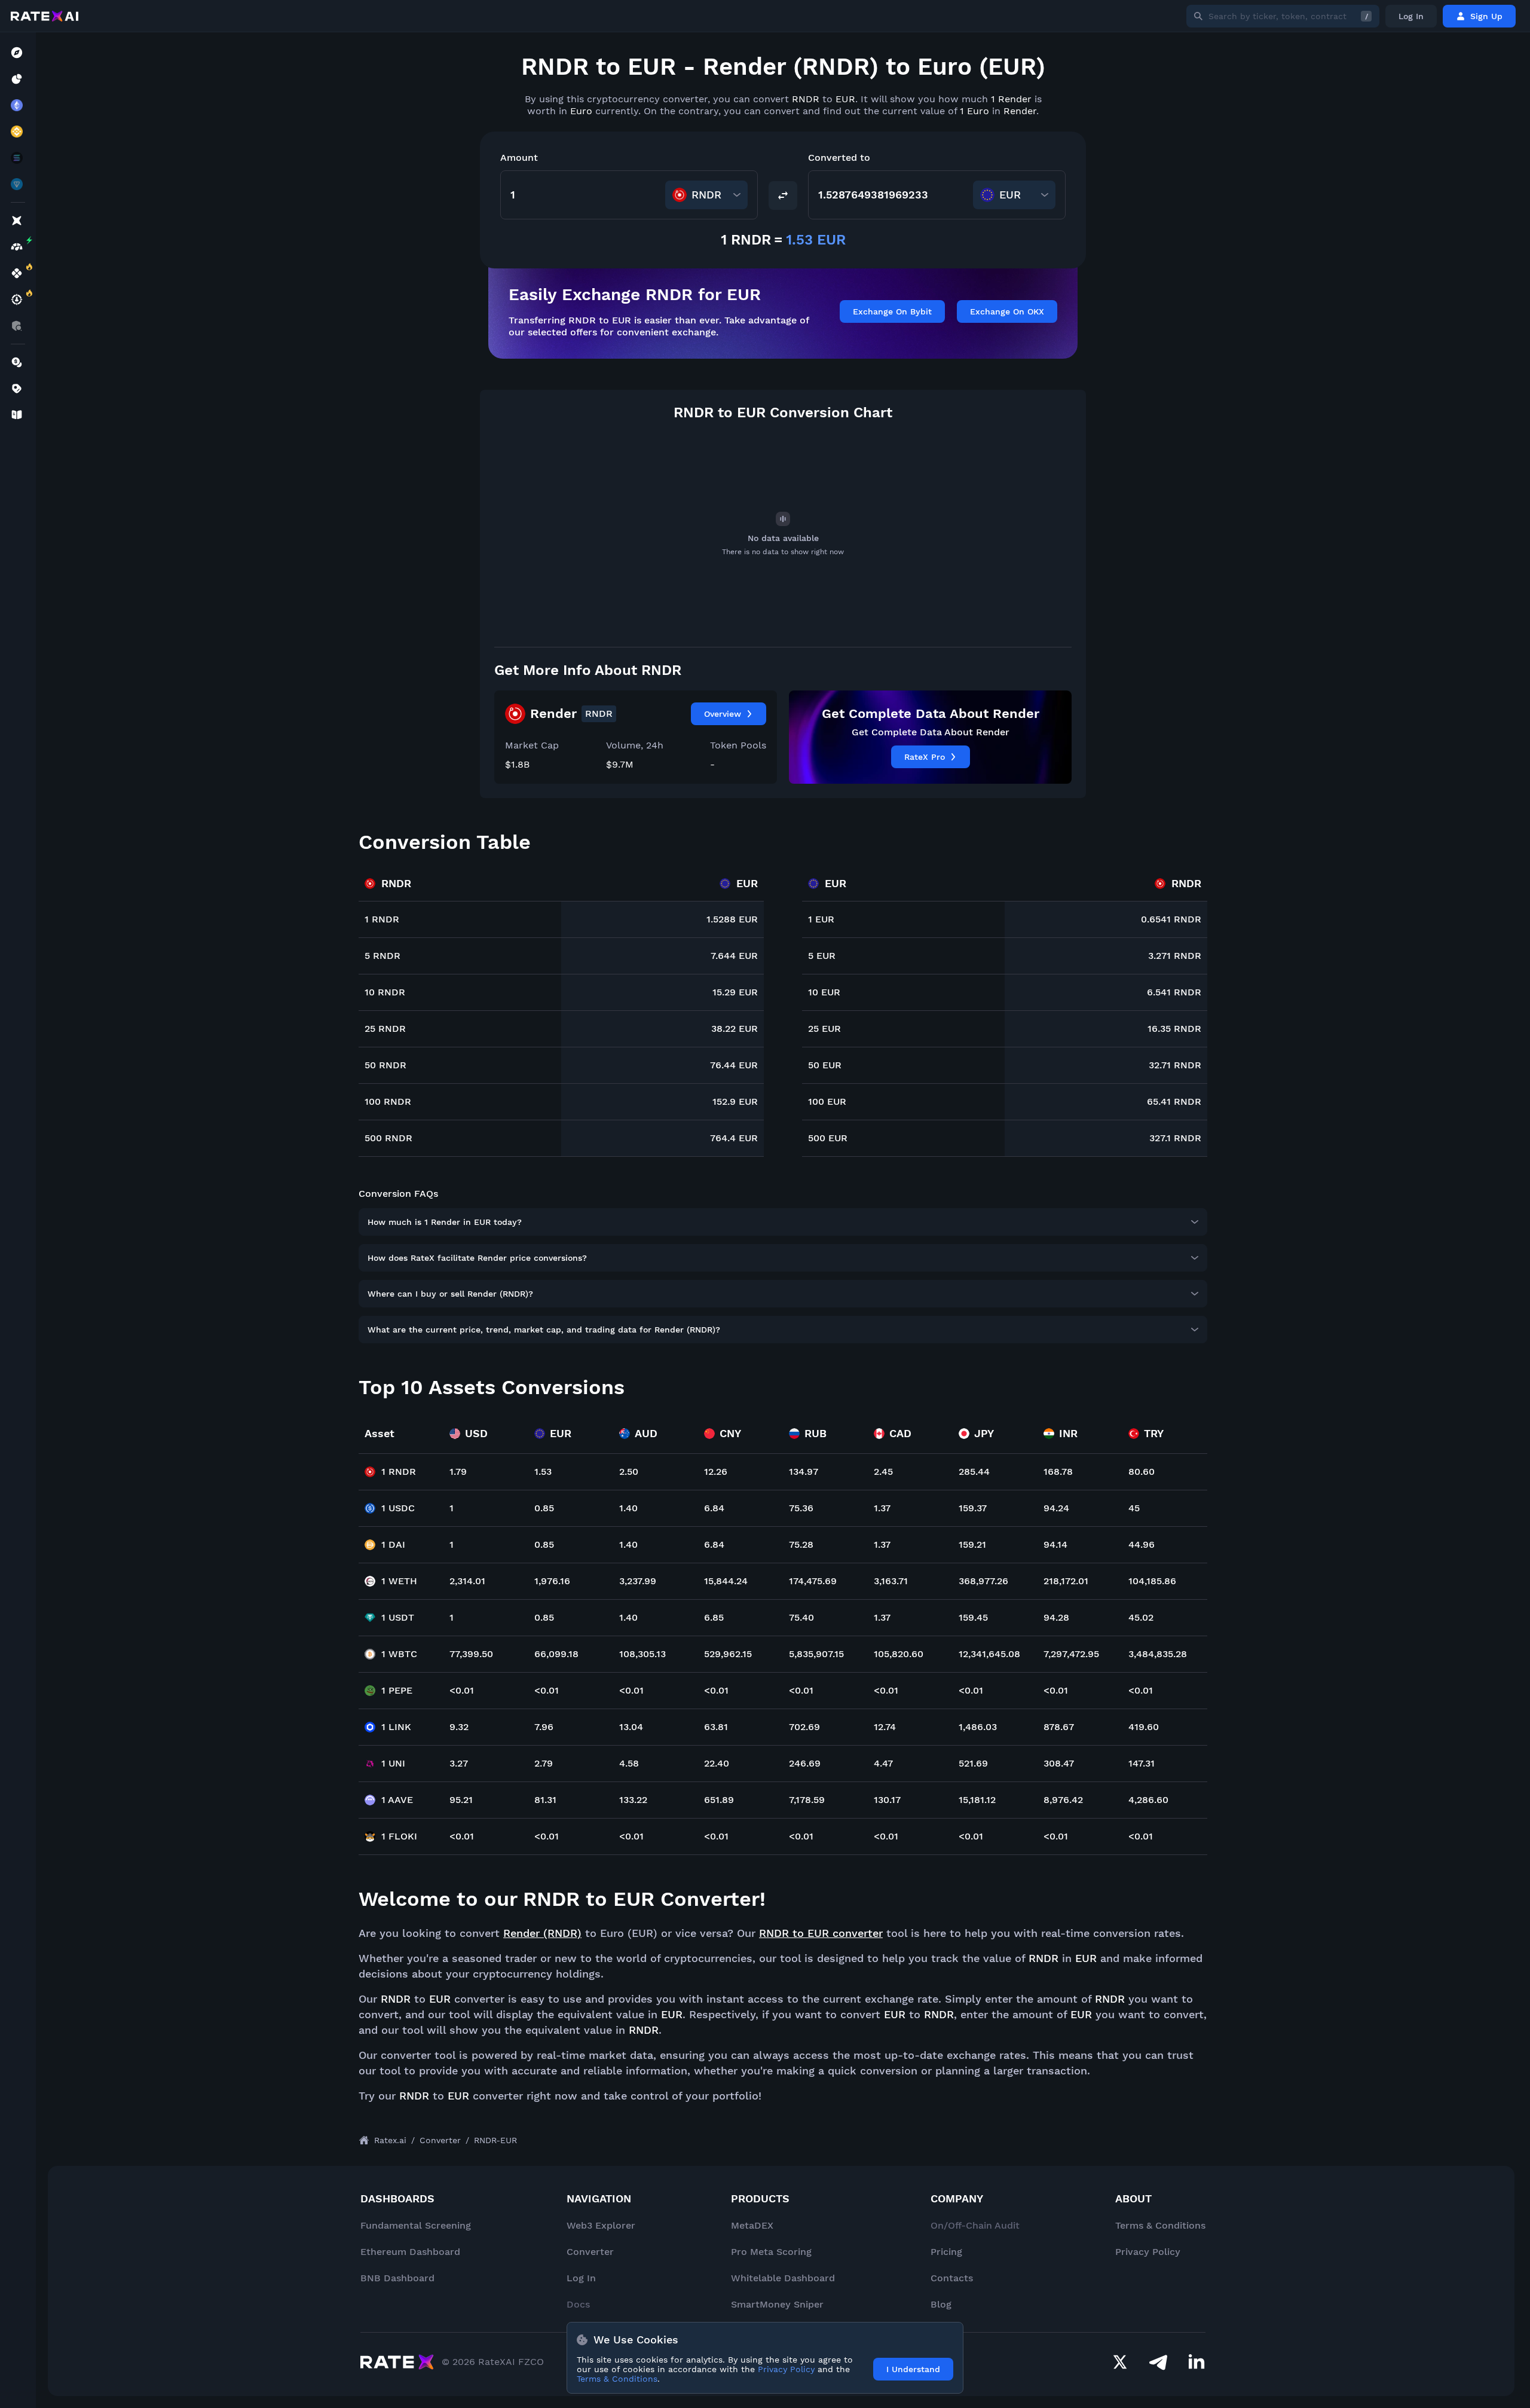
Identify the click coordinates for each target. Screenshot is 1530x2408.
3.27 (459, 1763)
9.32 (459, 1727)
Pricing (946, 2252)
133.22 (633, 1800)
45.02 (1141, 1617)
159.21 (972, 1544)
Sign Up (1486, 16)
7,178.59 (807, 1800)
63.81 (716, 1727)
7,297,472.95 (1071, 1654)
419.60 (1144, 1727)
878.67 (1059, 1727)
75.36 (801, 1508)
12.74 (885, 1727)
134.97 (804, 1472)
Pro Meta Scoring (771, 2252)
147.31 (1142, 1763)
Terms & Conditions (1160, 2225)
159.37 (973, 1508)
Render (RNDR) (542, 1933)
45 (1134, 1508)
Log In (1411, 16)
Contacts (952, 2278)
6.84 (714, 1508)
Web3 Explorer (601, 2225)
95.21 (461, 1800)
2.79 (544, 1763)
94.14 (1055, 1544)
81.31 (545, 1800)
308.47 (1059, 1763)
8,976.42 (1063, 1800)
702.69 (804, 1727)
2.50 (629, 1472)
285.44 (974, 1472)
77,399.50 (471, 1654)
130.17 (887, 1800)
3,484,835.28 (1158, 1654)
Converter (590, 2252)
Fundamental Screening (416, 2225)
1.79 (458, 1472)
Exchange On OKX (1007, 311)
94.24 (1056, 1508)
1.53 (543, 1472)
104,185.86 (1152, 1581)
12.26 (716, 1472)
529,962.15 (728, 1654)
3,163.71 (891, 1581)
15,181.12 (977, 1800)
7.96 (544, 1727)
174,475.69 (813, 1581)
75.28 (801, 1544)
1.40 (628, 1508)
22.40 (717, 1763)
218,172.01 (1066, 1581)
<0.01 (462, 1690)
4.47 (883, 1763)
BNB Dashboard (397, 2278)
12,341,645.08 (989, 1654)
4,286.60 (1148, 1800)
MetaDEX (752, 2225)
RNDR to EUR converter (821, 1933)
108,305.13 (642, 1654)
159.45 (973, 1617)
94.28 (1056, 1617)
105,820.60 (899, 1654)
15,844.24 (726, 1581)
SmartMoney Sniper (777, 2304)
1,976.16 (552, 1581)
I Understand (913, 2369)
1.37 (882, 1508)
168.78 (1058, 1472)
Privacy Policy (1148, 2252)
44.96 (1142, 1544)
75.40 (801, 1617)
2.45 (883, 1472)
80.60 (1142, 1472)
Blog (941, 2304)
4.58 (629, 1763)
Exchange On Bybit (892, 311)
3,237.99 (638, 1581)
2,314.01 (467, 1581)
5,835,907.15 (816, 1654)
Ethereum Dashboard (410, 2252)
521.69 (973, 1763)
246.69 (805, 1763)
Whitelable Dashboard (783, 2278)
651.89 (719, 1800)
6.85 (714, 1617)
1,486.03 (978, 1727)
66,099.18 (556, 1654)
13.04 (631, 1727)
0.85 (544, 1508)
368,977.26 (983, 1581)
